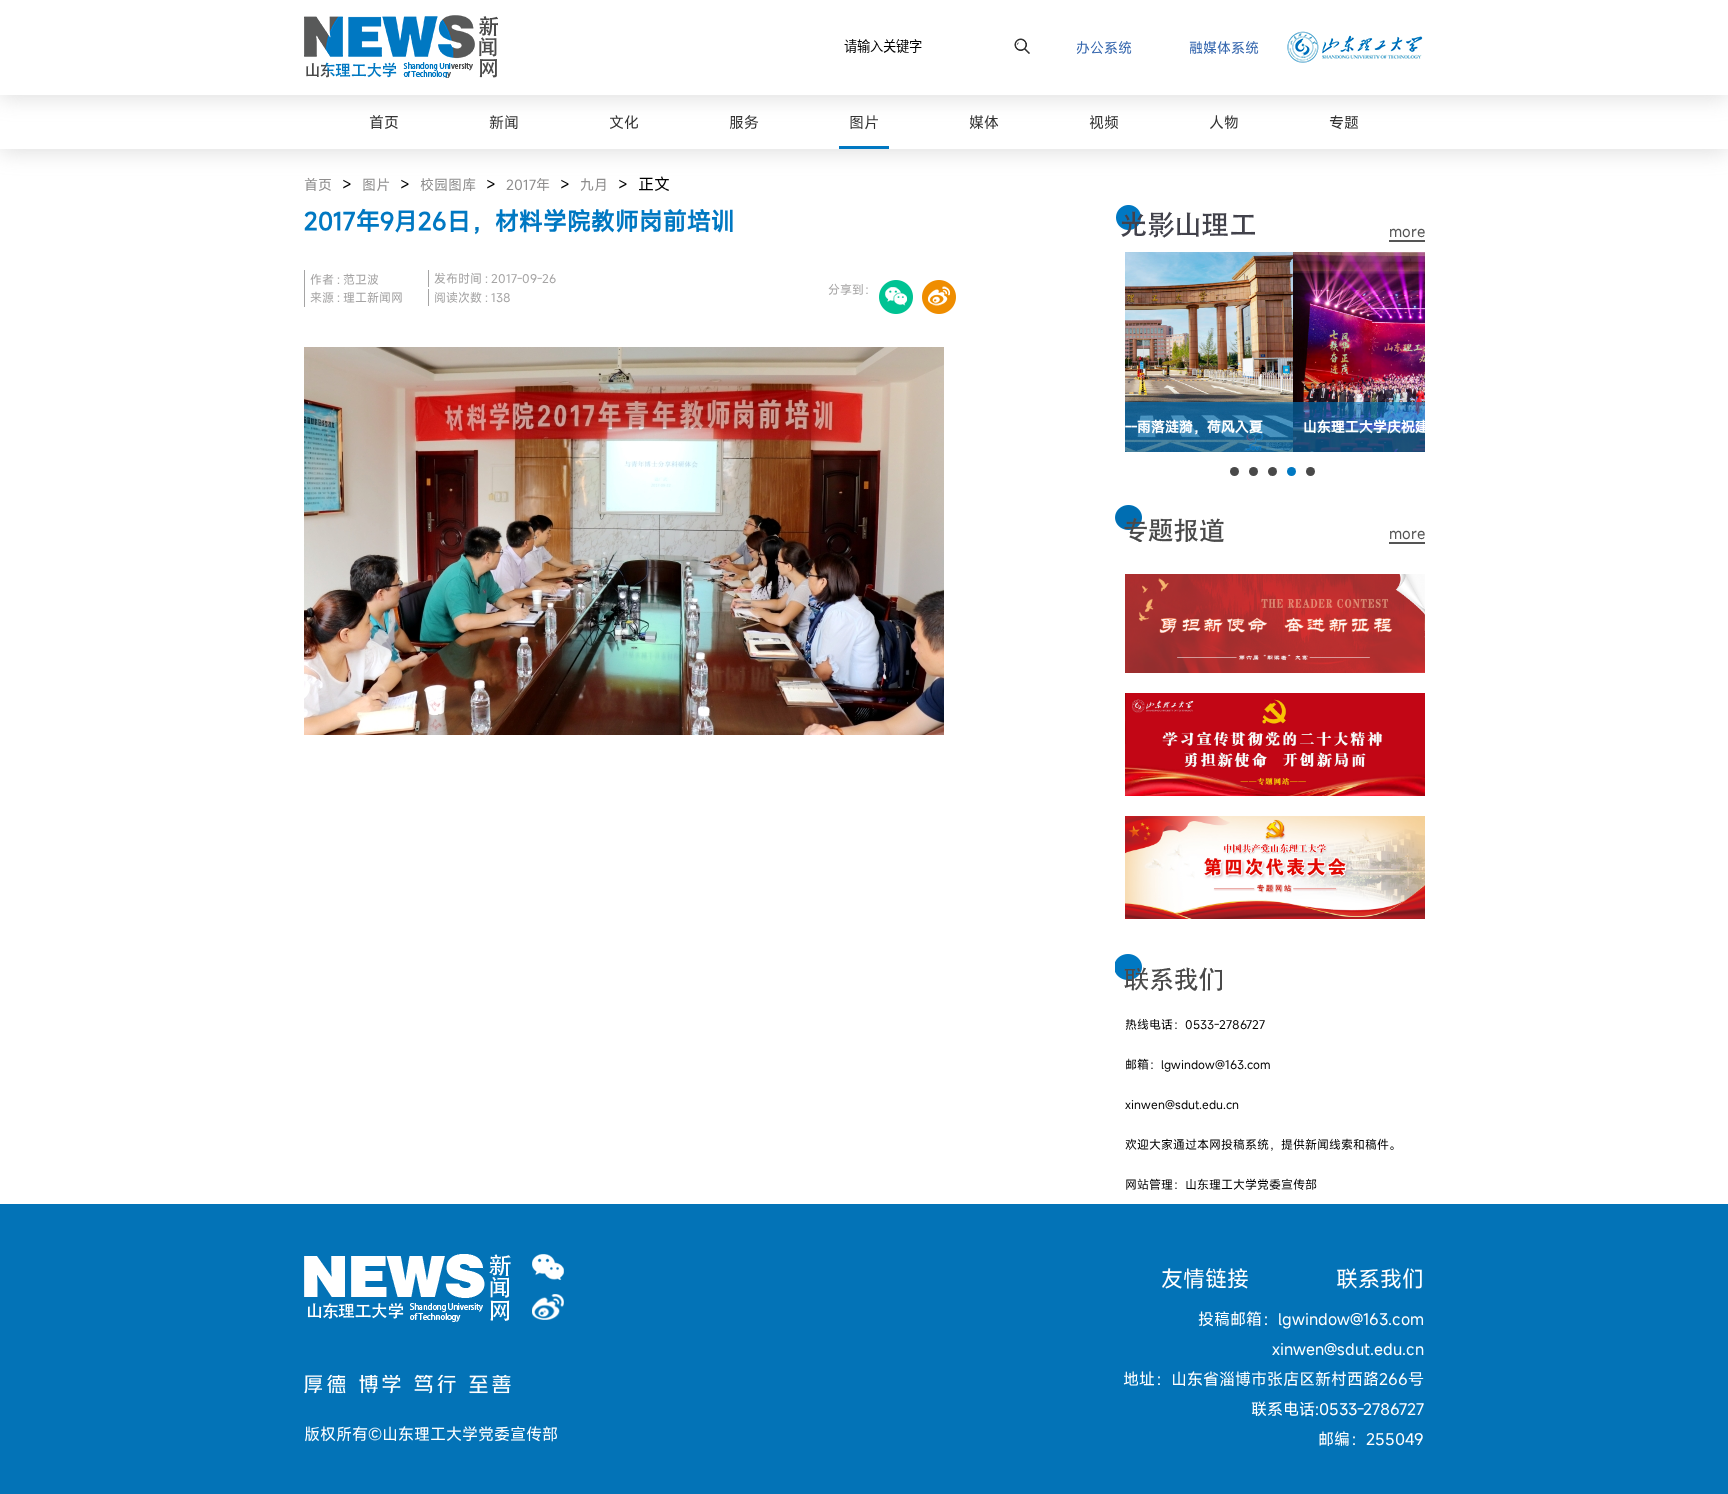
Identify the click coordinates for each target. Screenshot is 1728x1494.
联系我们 (1380, 1278)
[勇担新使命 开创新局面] (1275, 705)
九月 (594, 184)
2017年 (528, 184)
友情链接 (1205, 1278)
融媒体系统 (1224, 47)
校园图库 (448, 184)
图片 (376, 184)
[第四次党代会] (1275, 828)
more (1407, 231)
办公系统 (1104, 47)
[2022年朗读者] (1275, 586)
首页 (318, 184)
